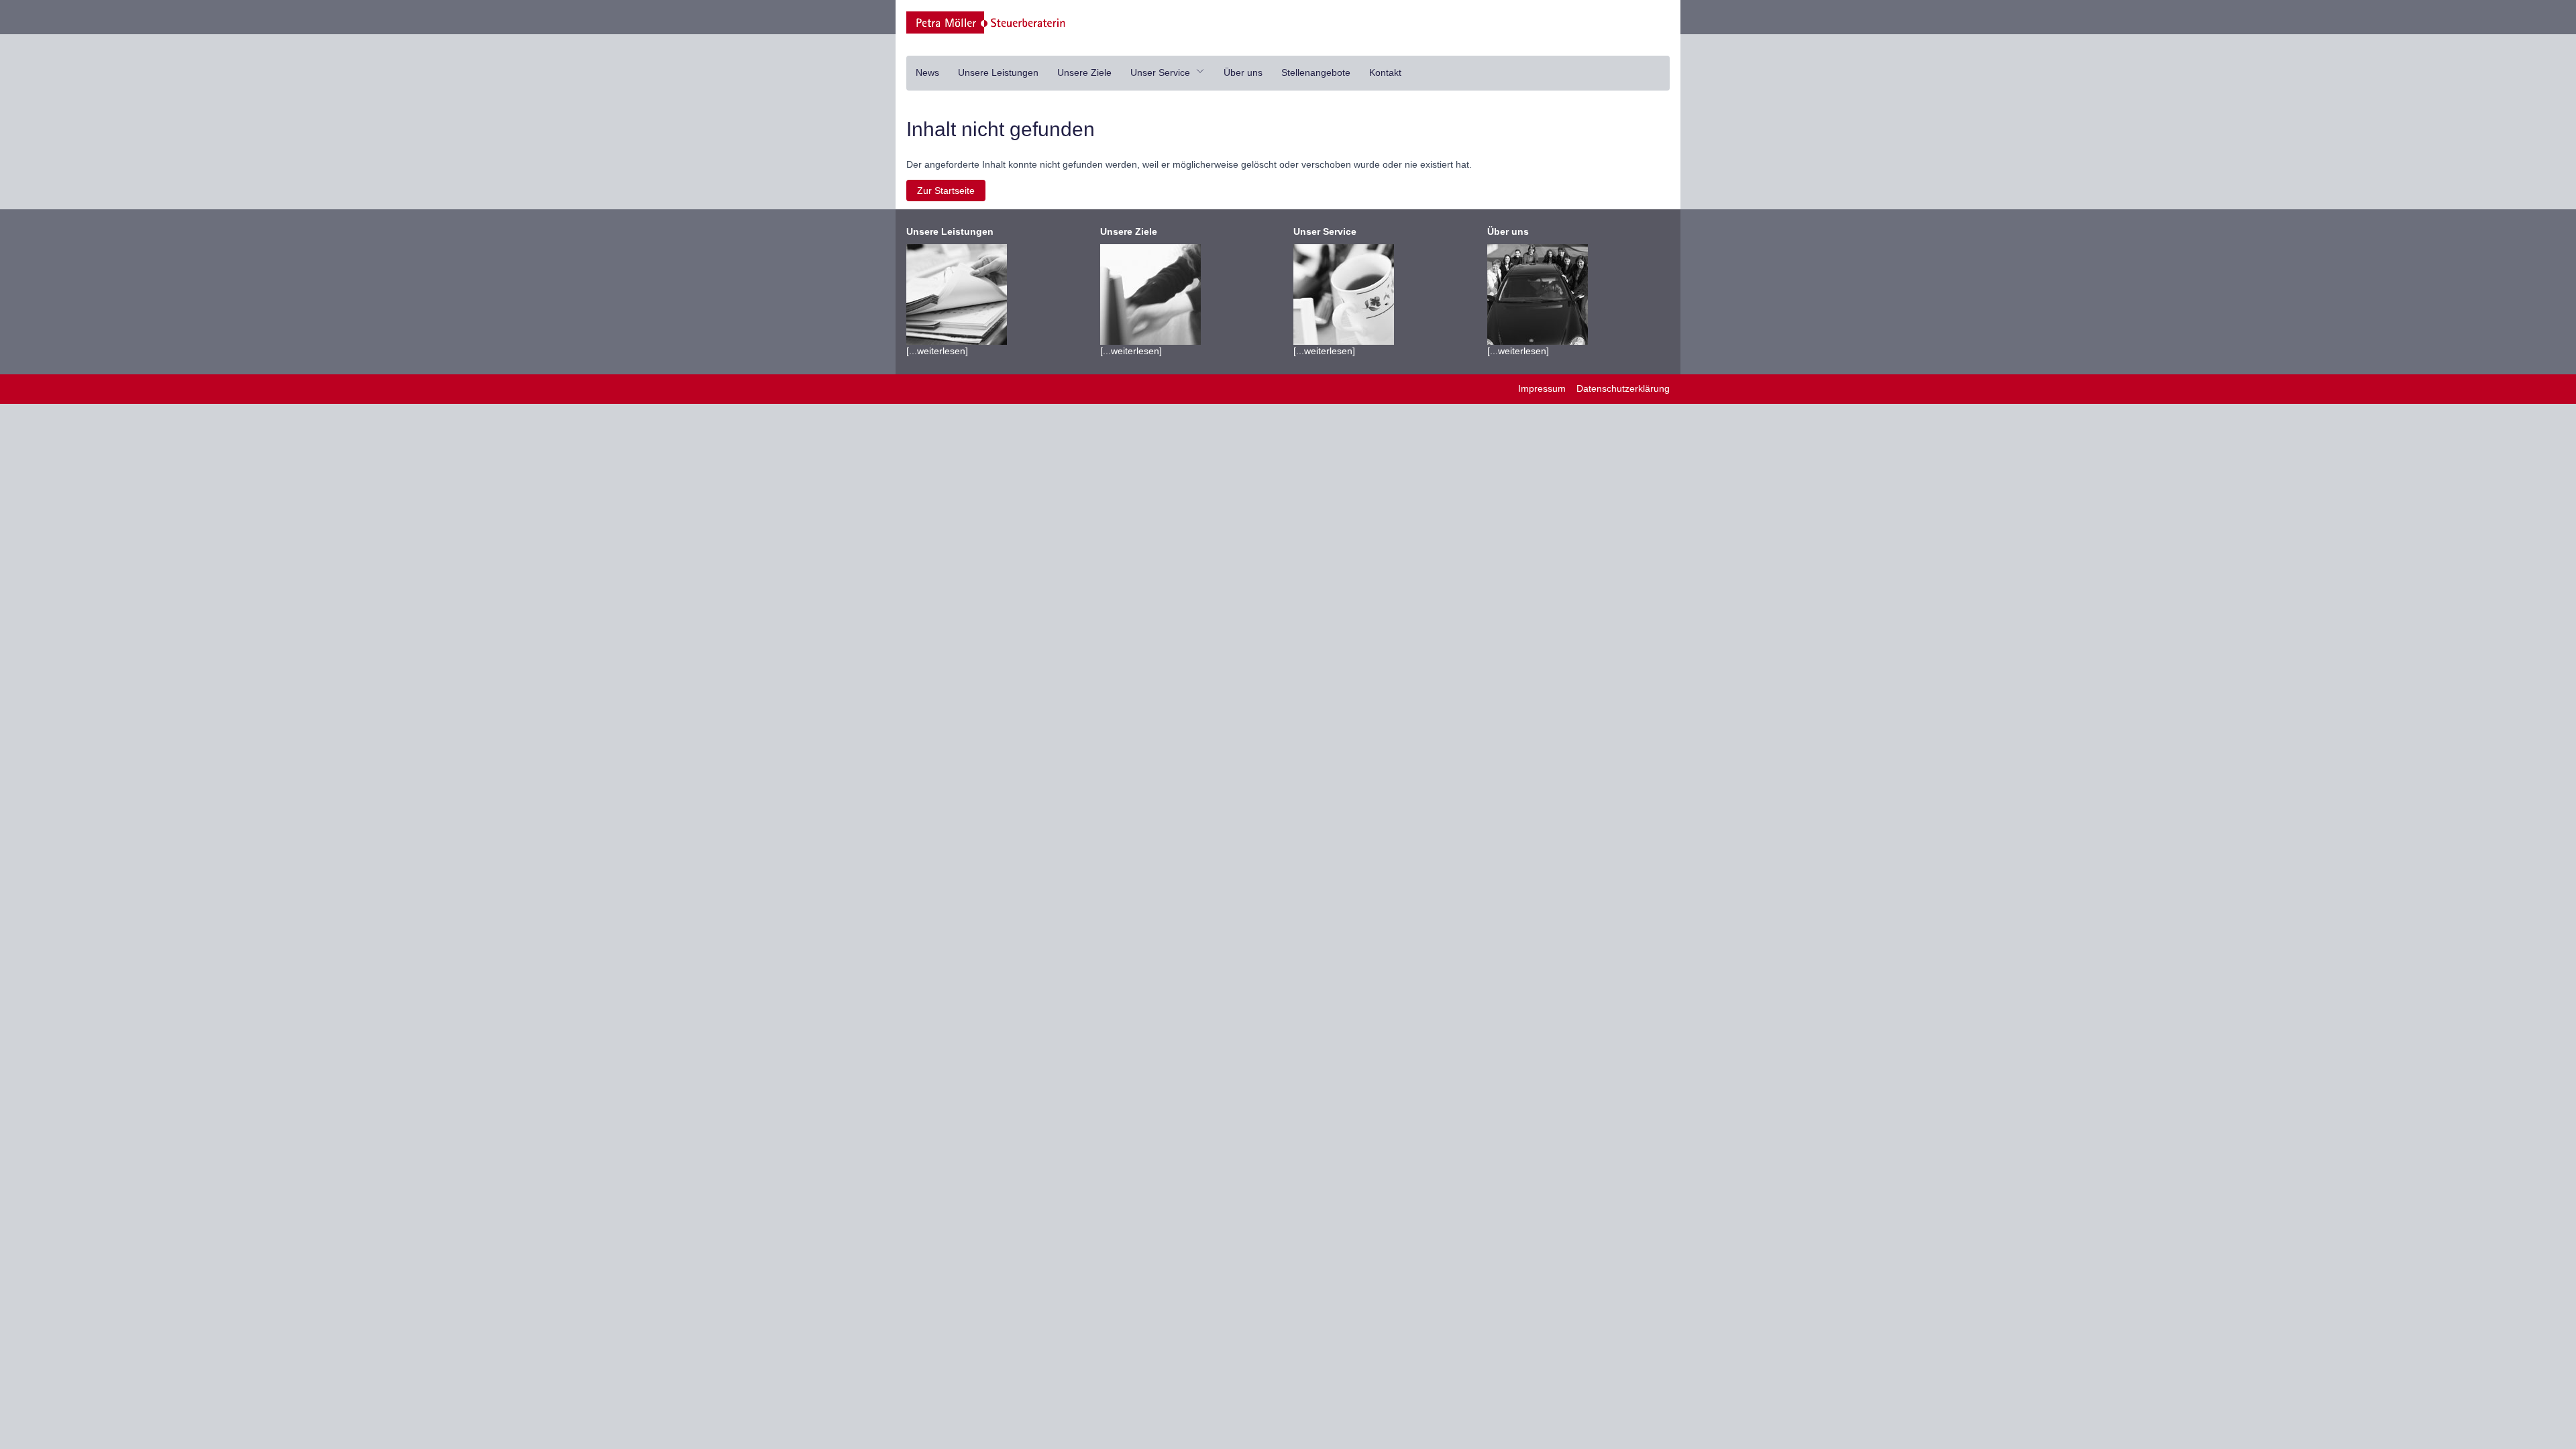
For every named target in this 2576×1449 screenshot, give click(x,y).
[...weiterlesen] (950, 291)
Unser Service (1162, 72)
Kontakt (1385, 72)
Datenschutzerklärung (1623, 388)
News (927, 72)
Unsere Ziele (1084, 72)
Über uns (1243, 72)
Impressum (1542, 388)
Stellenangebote (1316, 72)
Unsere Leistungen (998, 72)
